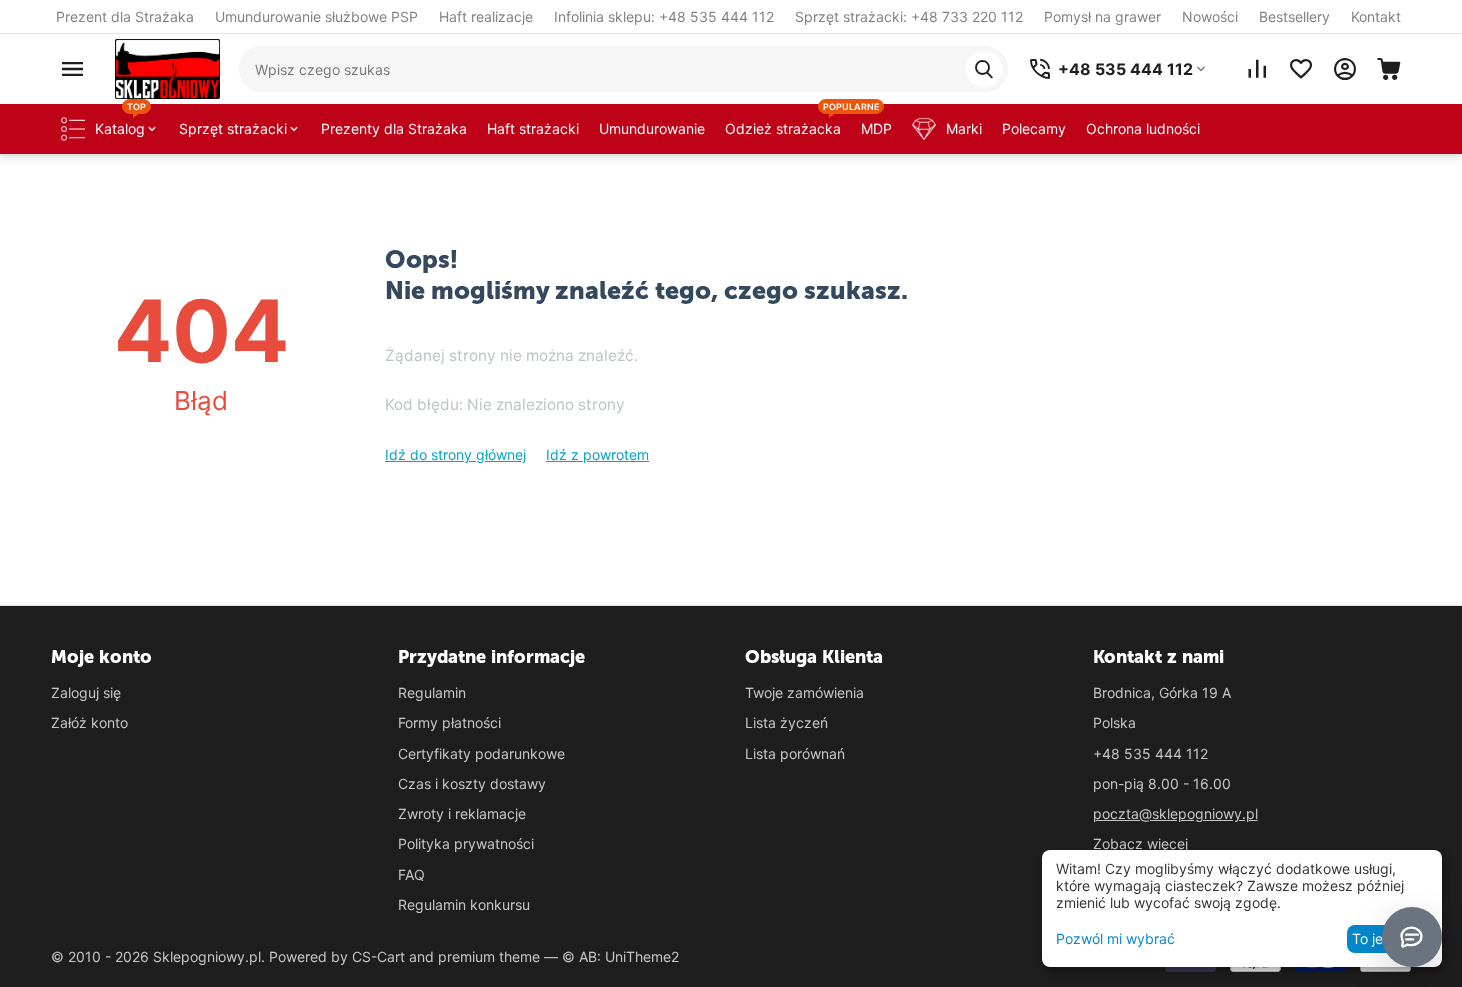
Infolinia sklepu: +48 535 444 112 (664, 16)
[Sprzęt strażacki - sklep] (167, 67)
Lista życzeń (786, 722)
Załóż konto (89, 722)
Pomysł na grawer (1102, 16)
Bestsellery (1294, 16)
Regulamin (432, 692)
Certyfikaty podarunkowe (481, 753)
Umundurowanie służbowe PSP (316, 16)
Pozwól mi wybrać (1115, 938)
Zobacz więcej (1140, 843)
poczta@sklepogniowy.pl (1175, 813)
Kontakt (1376, 16)
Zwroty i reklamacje (462, 813)
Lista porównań (795, 753)
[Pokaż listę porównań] (1257, 69)
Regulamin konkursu (464, 904)
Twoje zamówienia (804, 692)
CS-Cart (378, 956)
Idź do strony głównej (455, 454)
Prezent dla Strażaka (125, 16)
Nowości (1210, 16)
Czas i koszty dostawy (472, 783)
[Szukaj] (984, 69)
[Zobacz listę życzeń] (1301, 69)
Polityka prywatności (466, 843)
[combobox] (623, 69)
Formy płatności (449, 722)
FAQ (411, 874)
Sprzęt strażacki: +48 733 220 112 (909, 16)
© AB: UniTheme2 (620, 956)
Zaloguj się (86, 692)
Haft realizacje (486, 16)
